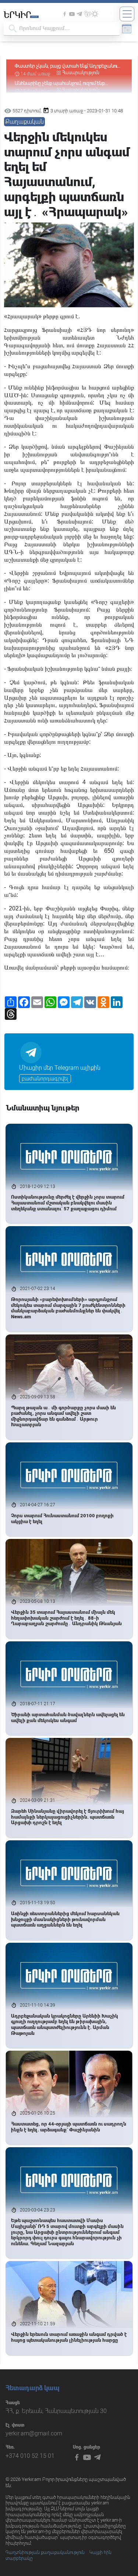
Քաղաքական (24, 122)
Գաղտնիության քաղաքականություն (45, 2553)
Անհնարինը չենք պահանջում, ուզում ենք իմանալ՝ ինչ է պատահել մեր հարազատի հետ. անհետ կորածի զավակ (67, 66)
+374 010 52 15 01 (30, 2456)
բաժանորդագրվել (45, 1079)
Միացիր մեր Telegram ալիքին (60, 1068)
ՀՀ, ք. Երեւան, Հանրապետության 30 (56, 2411)
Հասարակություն (81, 73)
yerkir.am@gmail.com (34, 2433)
